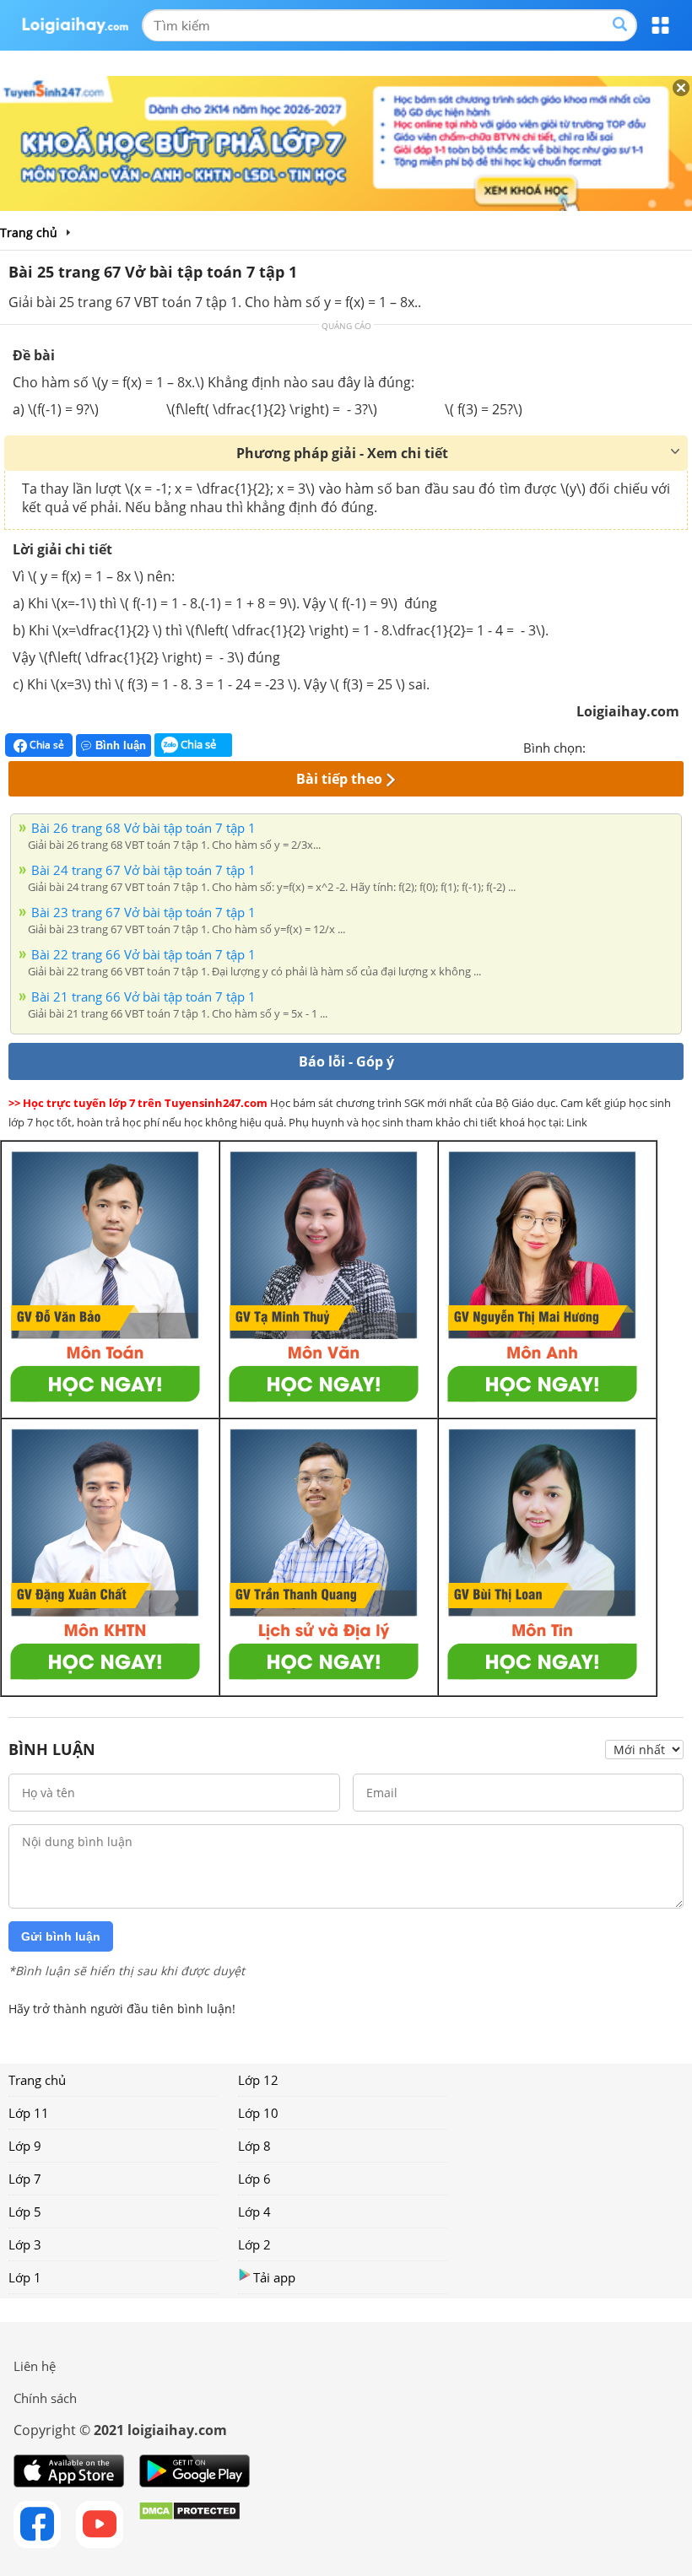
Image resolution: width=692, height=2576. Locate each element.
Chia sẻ (46, 745)
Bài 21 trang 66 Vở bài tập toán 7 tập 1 (143, 996)
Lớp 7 (25, 2179)
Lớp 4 (254, 2211)
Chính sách (45, 2398)
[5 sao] (680, 746)
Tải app (274, 2277)
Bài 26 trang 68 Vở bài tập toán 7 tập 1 (143, 828)
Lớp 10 (258, 2113)
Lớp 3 (25, 2244)
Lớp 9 (25, 2146)
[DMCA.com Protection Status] (189, 2525)
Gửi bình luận (61, 1936)
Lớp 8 (254, 2146)
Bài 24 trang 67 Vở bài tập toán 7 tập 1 (143, 870)
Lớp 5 (25, 2211)
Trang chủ (37, 2080)
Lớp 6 (254, 2179)
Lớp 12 (258, 2080)
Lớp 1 (25, 2277)
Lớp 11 (29, 2113)
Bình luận (121, 745)
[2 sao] (619, 746)
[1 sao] (599, 746)
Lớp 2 (254, 2244)
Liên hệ (35, 2366)
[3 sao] (640, 746)
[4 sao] (660, 746)
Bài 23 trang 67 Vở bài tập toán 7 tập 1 (143, 912)
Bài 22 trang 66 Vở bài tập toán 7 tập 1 (143, 954)
